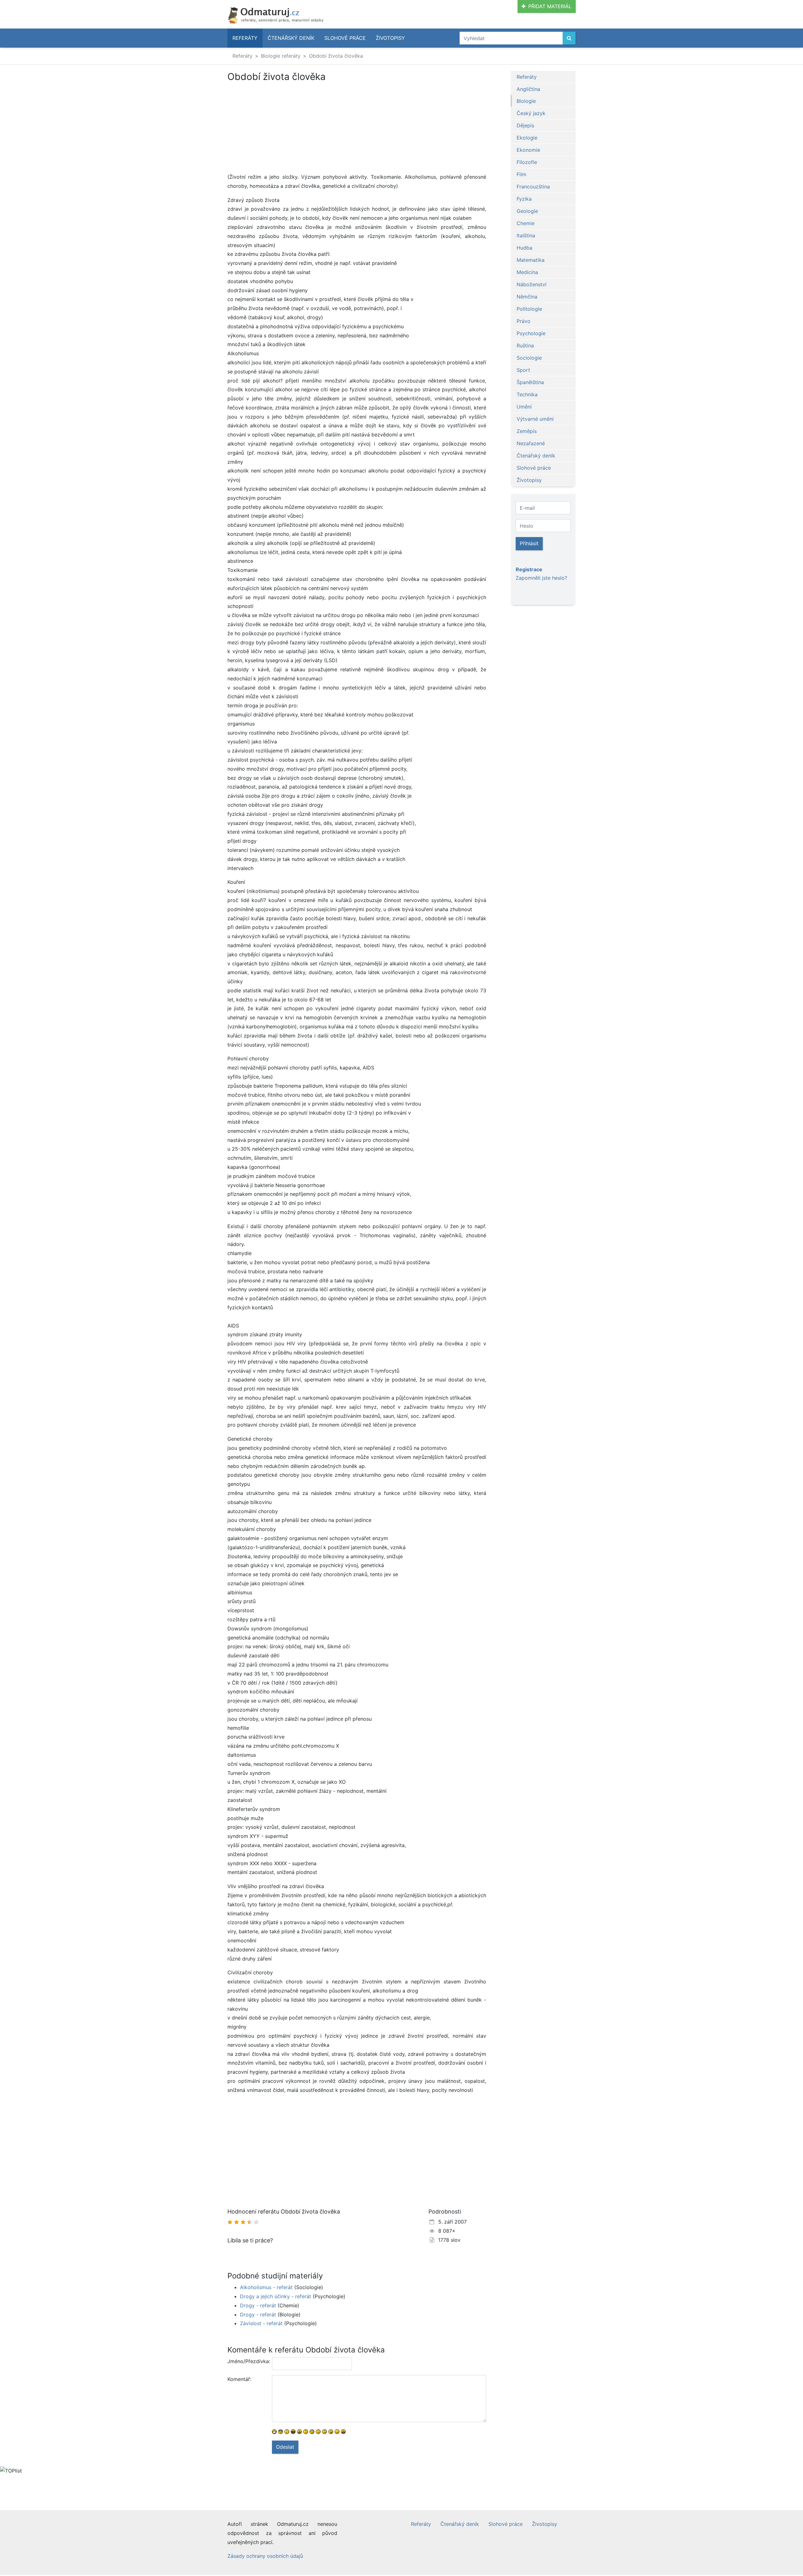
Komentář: (239, 2379)
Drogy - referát (258, 2305)
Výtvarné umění (535, 419)
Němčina (527, 297)
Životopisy (390, 38)
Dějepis (525, 125)
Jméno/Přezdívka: (247, 2361)
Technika (527, 394)
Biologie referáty (281, 56)
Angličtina (528, 89)
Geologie (527, 211)
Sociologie (529, 358)
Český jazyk (531, 113)
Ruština (525, 346)
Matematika (531, 260)
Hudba (524, 248)
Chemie (526, 223)
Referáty (245, 38)
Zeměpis (527, 431)
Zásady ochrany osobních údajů (265, 2556)
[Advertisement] (357, 129)
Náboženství (532, 284)
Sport (523, 370)
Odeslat (285, 2447)
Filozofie (527, 162)
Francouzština (533, 187)
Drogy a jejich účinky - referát (276, 2296)
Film (521, 174)
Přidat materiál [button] (550, 6)
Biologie (526, 101)
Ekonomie (528, 150)
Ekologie (527, 138)
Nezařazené (531, 443)
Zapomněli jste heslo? (541, 578)
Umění (524, 407)
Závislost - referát (261, 2323)
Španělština (530, 382)
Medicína (527, 272)
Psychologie (531, 333)
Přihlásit (529, 543)
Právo (524, 321)
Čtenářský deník (291, 38)
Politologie (529, 309)
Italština (526, 235)
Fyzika (524, 199)
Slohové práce (345, 38)
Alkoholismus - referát (266, 2287)
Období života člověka (336, 56)
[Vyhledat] (569, 38)
